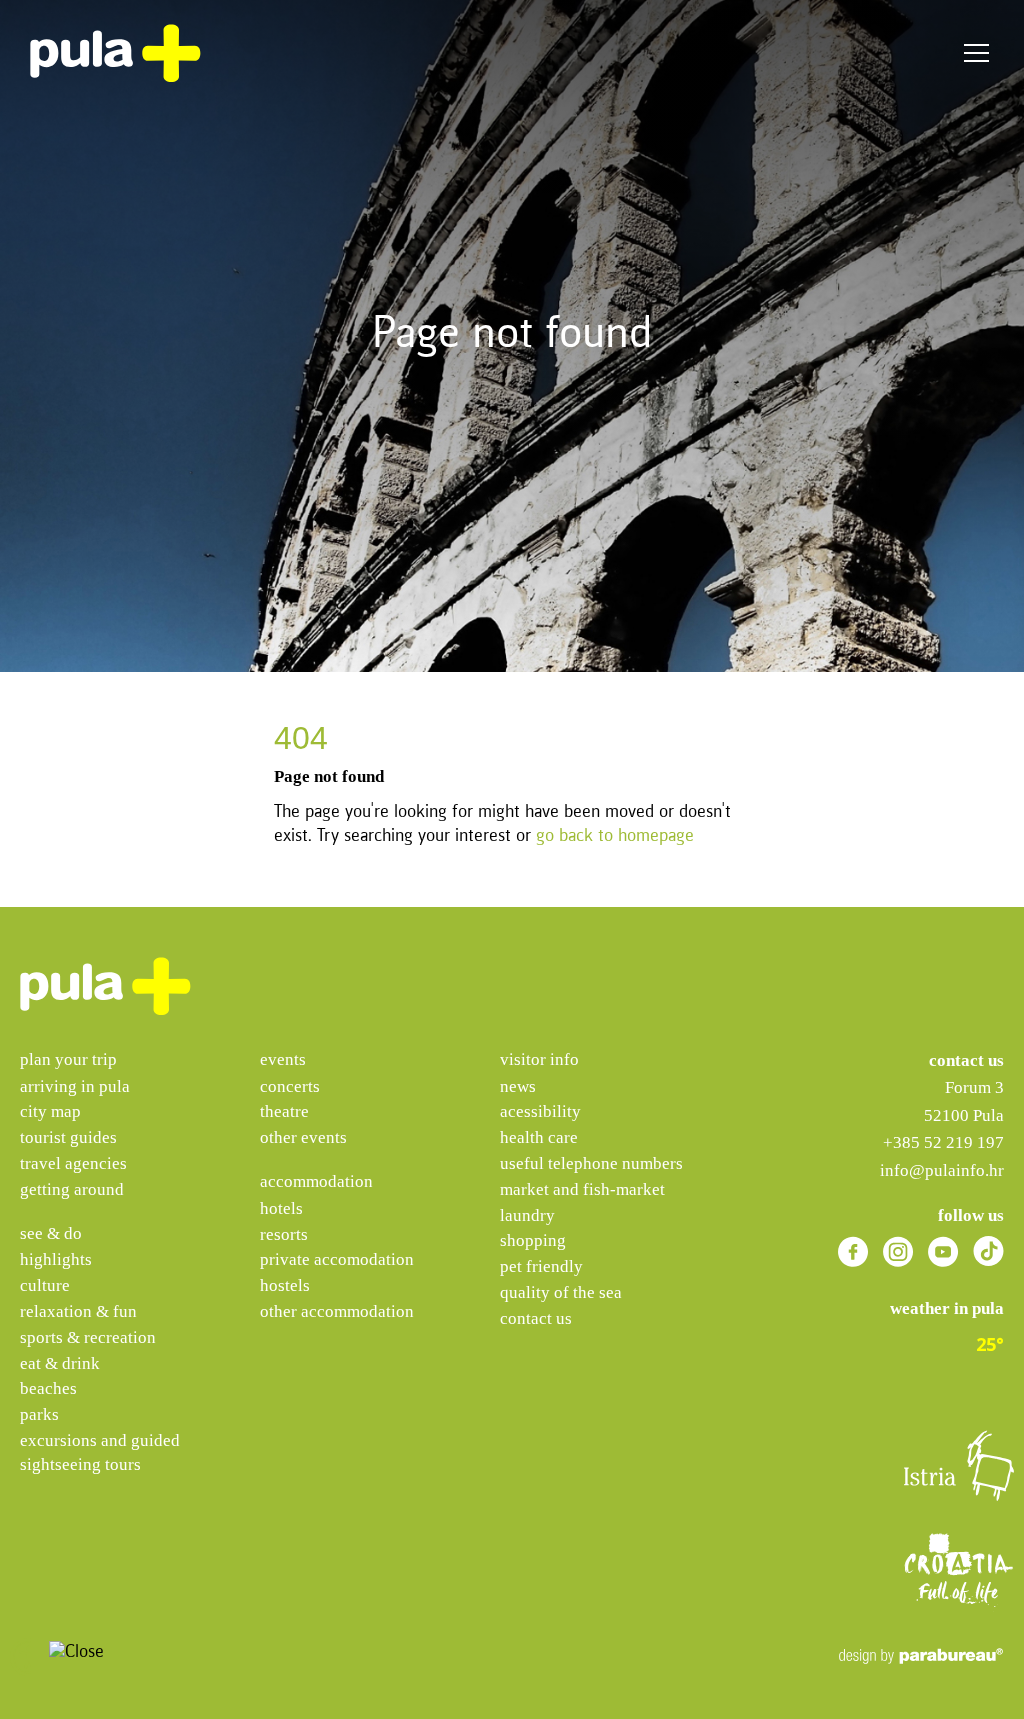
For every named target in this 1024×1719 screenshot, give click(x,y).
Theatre (284, 1111)
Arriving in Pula (75, 1086)
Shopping (533, 1240)
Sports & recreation (88, 1337)
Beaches (48, 1388)
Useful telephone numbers (591, 1163)
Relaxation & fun (78, 1311)
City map (50, 1111)
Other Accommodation (337, 1311)
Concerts (290, 1086)
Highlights (56, 1259)
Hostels (285, 1285)
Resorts (284, 1234)
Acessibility (540, 1111)
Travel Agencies (73, 1163)
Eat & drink (60, 1363)
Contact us (536, 1318)
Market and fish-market (582, 1189)
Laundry (527, 1215)
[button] (29, 1656)
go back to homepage (615, 836)
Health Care (539, 1137)
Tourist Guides (68, 1137)
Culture (45, 1285)
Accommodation (316, 1181)
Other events (303, 1137)
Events (283, 1059)
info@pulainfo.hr (942, 1170)
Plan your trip (68, 1059)
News (518, 1086)
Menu (976, 53)
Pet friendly (541, 1266)
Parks (39, 1414)
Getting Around (72, 1189)
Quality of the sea (561, 1292)
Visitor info (539, 1059)
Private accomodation (337, 1259)
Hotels (281, 1208)
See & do (51, 1233)
